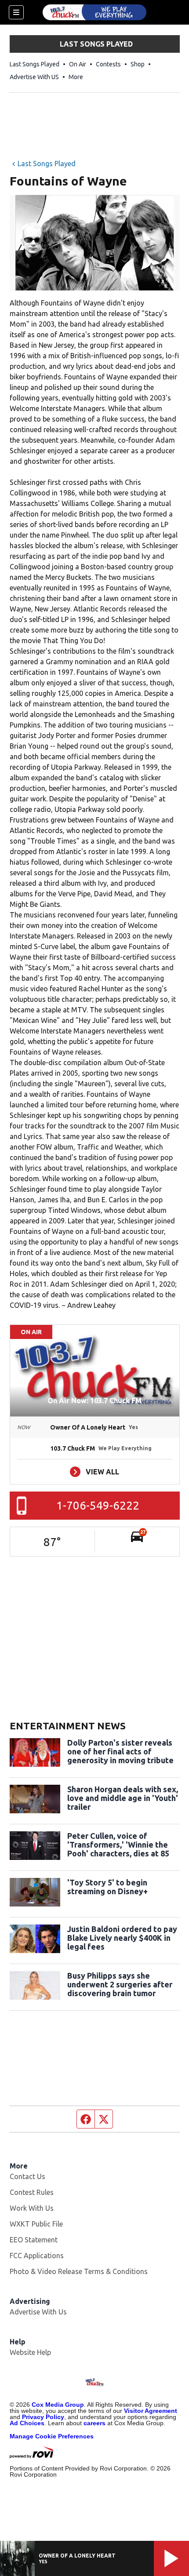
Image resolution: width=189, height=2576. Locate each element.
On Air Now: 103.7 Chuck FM (94, 1401)
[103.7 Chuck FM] (94, 12)
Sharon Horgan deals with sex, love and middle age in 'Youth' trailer (123, 1798)
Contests (108, 64)
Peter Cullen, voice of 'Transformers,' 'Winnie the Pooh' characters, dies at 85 (118, 1845)
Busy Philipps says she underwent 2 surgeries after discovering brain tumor (120, 1984)
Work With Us (32, 2208)
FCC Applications (37, 2256)
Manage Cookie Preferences (52, 2436)
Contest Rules (32, 2192)
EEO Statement (34, 2240)
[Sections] (16, 12)
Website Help (30, 2352)
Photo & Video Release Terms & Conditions (79, 2271)
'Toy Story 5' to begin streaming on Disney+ (107, 1887)
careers (94, 2423)
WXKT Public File (36, 2224)
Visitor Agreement (151, 2411)
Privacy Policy (43, 2417)
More (76, 77)
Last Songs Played (35, 64)
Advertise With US (34, 77)
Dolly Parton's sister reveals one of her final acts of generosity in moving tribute (120, 1751)
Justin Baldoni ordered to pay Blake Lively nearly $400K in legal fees (122, 1938)
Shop (138, 64)
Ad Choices (27, 2423)
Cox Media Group (58, 2405)
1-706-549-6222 (98, 1505)
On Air (78, 64)
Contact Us (27, 2176)
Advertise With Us (38, 2312)
